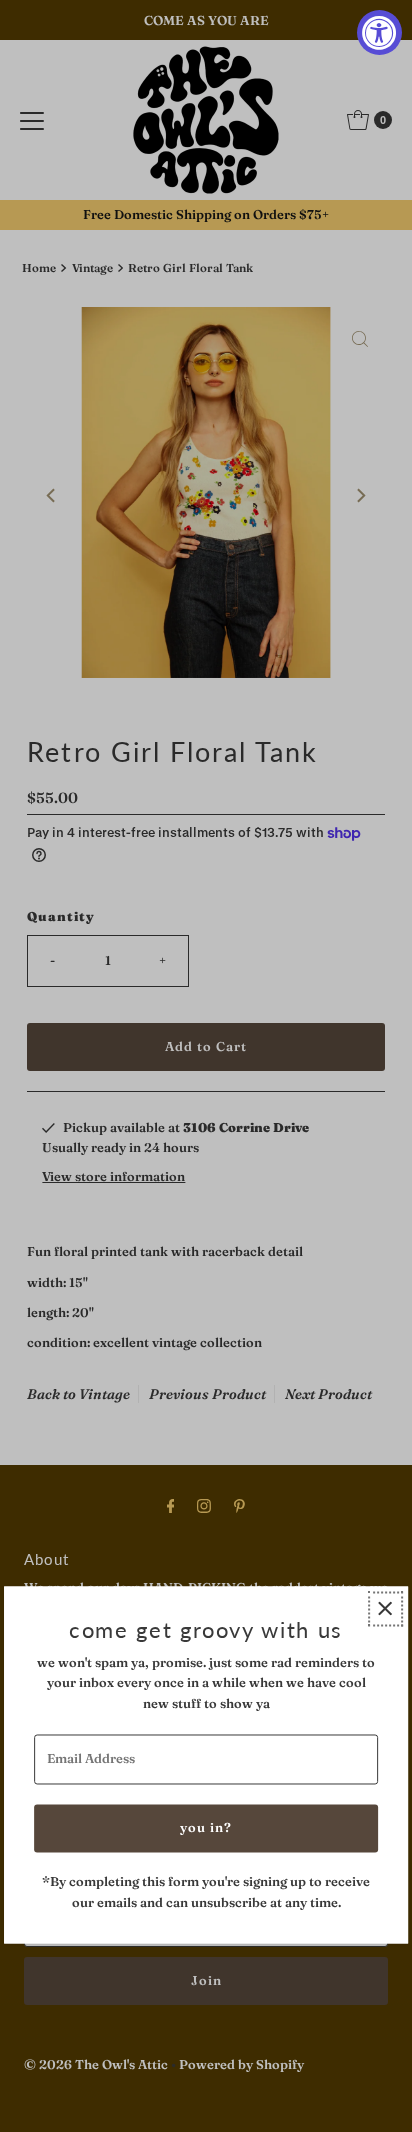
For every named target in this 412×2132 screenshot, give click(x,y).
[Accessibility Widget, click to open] (379, 32)
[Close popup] (385, 1608)
